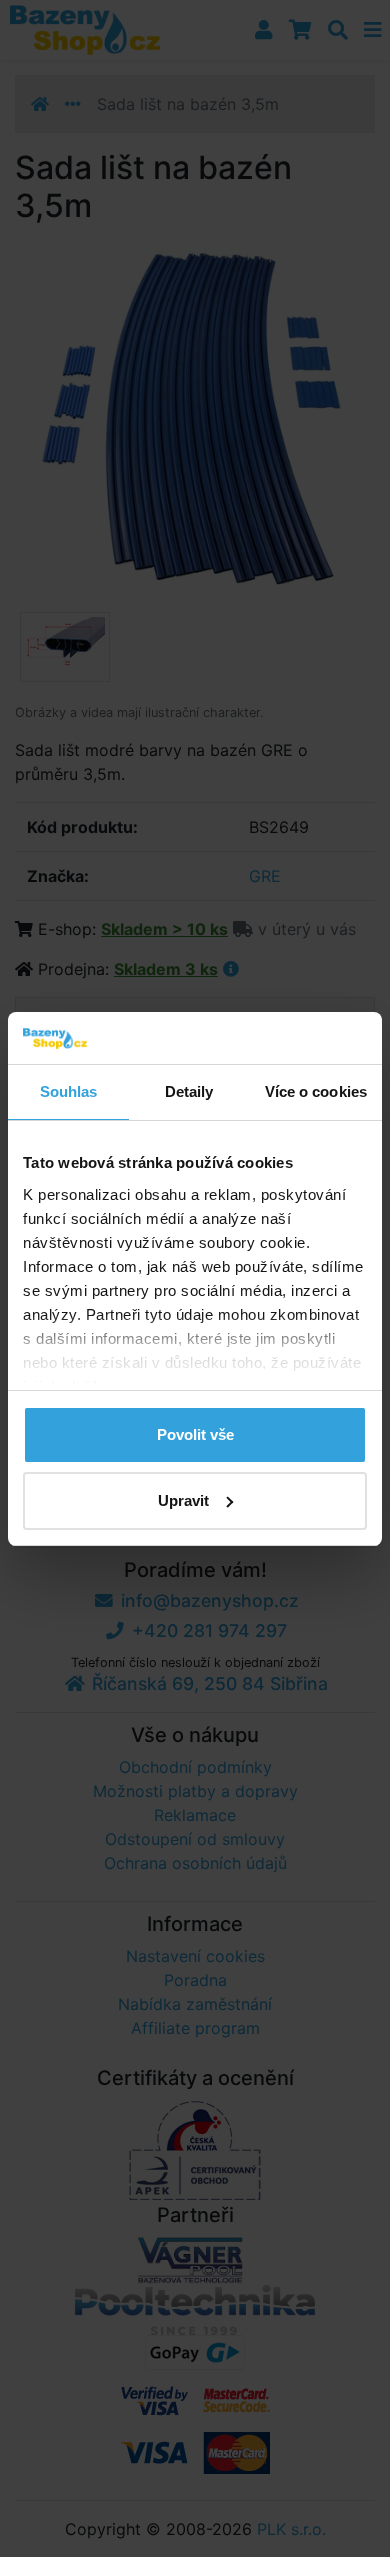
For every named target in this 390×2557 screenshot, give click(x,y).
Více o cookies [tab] (316, 1091)
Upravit (183, 1500)
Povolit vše (195, 1434)
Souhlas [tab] (69, 1091)
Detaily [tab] (189, 1091)
